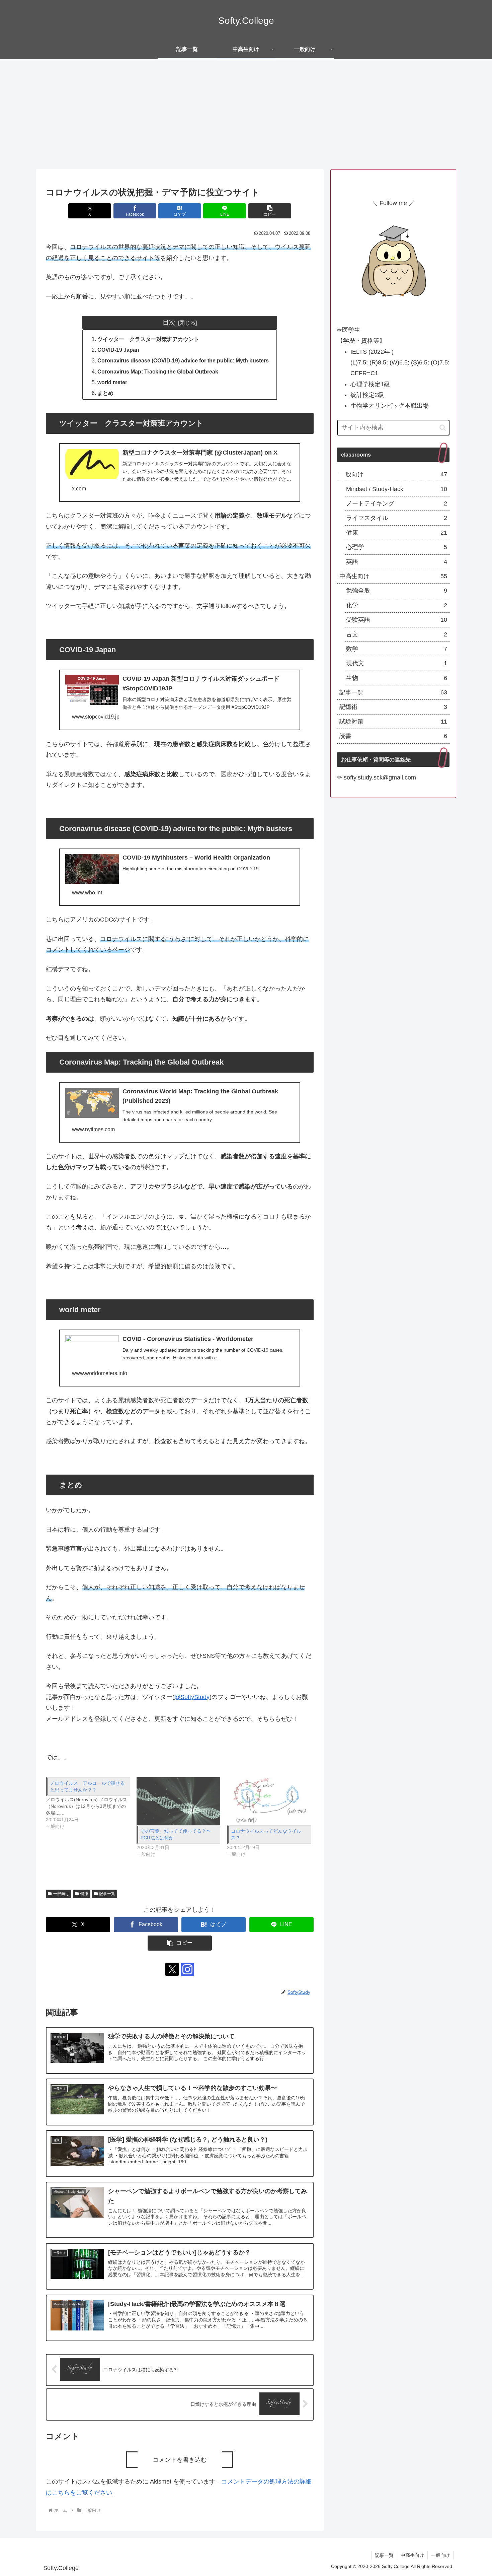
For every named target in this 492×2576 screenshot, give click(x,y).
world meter (112, 382)
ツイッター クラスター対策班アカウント (148, 339)
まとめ (105, 393)
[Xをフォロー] (172, 1969)
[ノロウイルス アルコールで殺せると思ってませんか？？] (91, 1803)
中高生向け (412, 2555)
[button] (270, 211)
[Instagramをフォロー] (187, 1969)
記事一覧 (107, 1894)
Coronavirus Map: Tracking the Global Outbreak (158, 371)
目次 (169, 322)
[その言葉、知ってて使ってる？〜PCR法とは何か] (179, 1801)
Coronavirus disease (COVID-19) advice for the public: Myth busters (183, 360)
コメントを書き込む (180, 2460)
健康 (84, 1894)
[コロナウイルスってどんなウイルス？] (269, 1801)
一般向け (61, 1894)
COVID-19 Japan (118, 350)
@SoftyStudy (192, 1697)
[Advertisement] (246, 114)
